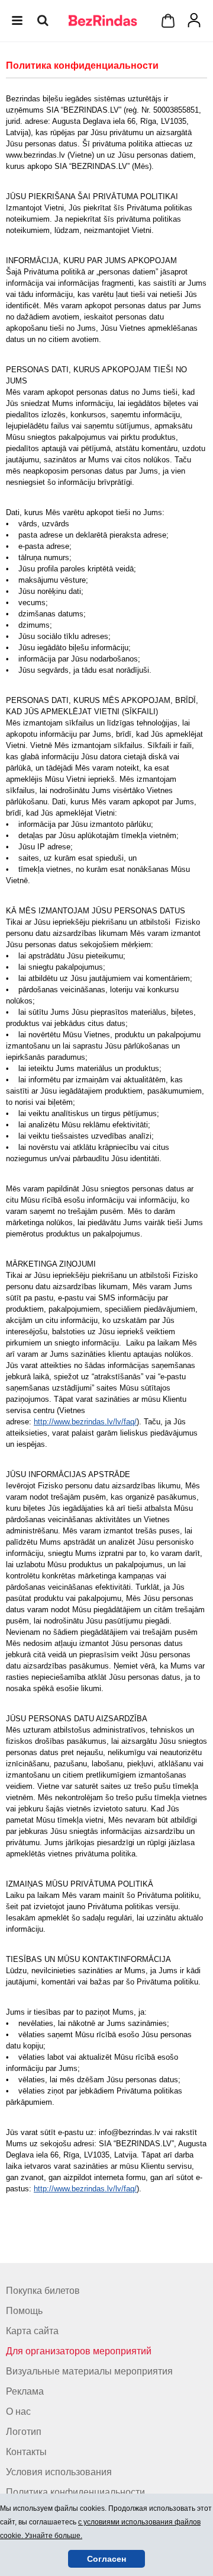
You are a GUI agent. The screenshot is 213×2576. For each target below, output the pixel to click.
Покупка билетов (43, 2291)
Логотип (24, 2432)
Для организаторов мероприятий (79, 2351)
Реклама (25, 2391)
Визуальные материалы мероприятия (89, 2371)
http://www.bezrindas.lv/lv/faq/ (85, 1422)
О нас (18, 2412)
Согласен (106, 2559)
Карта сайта (32, 2331)
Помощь (24, 2311)
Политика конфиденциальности (75, 2492)
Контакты (26, 2452)
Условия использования (59, 2472)
